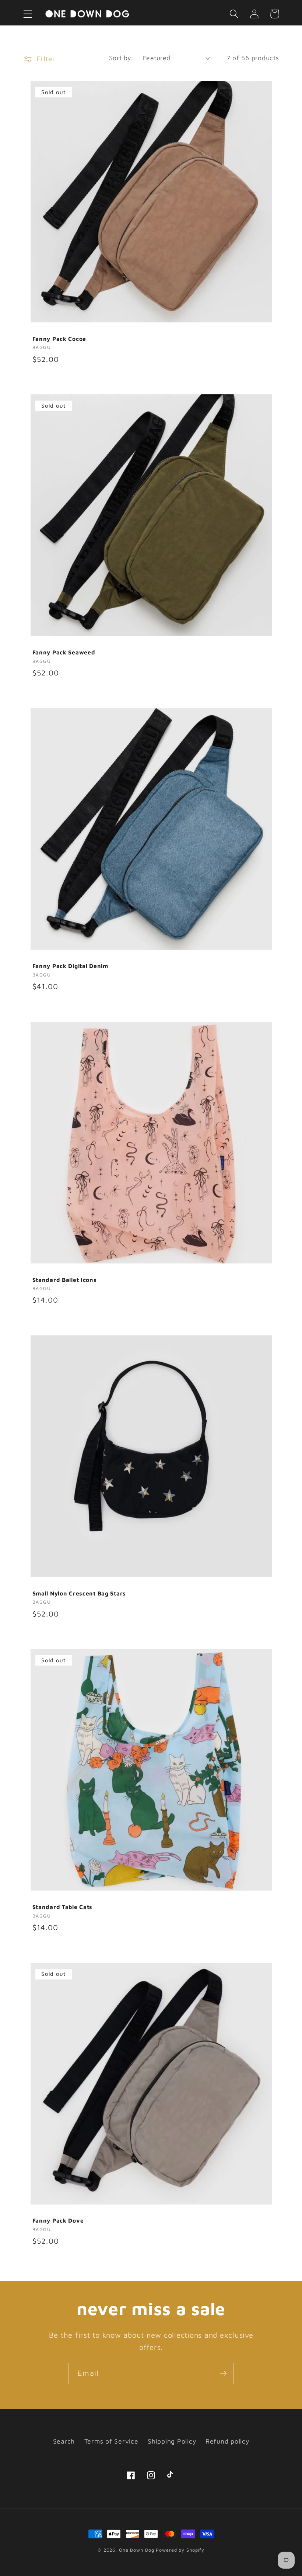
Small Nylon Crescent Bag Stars (79, 1593)
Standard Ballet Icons (65, 1280)
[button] (28, 14)
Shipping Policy (172, 2441)
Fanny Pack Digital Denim (70, 966)
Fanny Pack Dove (58, 2220)
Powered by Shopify (180, 2550)
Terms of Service (111, 2441)
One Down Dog (137, 2550)
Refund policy (227, 2441)
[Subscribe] (223, 2373)
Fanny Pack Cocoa (59, 339)
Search (64, 2441)
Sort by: (121, 58)
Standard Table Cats (63, 1907)
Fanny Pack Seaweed (64, 652)
